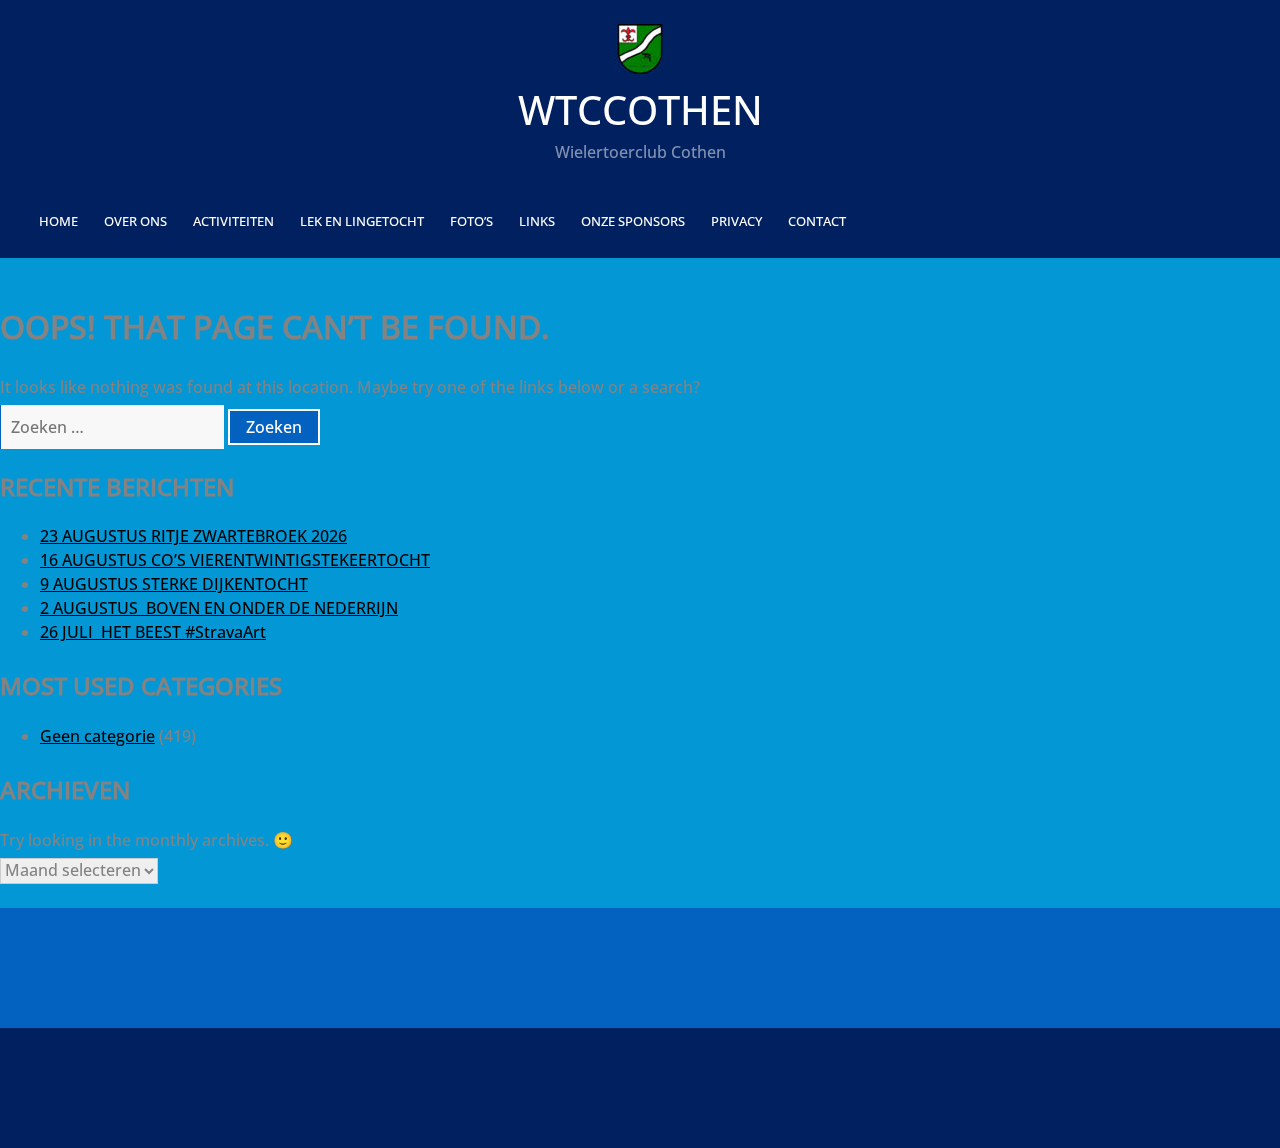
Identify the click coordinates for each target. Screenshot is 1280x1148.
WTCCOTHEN (640, 109)
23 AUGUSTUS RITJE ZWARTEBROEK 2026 (193, 536)
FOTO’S (471, 221)
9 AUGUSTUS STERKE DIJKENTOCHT (174, 584)
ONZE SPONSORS (633, 221)
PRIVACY (736, 221)
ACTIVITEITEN (233, 221)
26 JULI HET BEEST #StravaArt (153, 632)
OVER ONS (135, 221)
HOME (58, 221)
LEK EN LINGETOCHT (362, 221)
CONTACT (817, 221)
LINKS (537, 221)
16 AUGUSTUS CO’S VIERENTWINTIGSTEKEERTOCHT (235, 560)
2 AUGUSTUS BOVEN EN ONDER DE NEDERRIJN (219, 608)
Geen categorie (97, 736)
